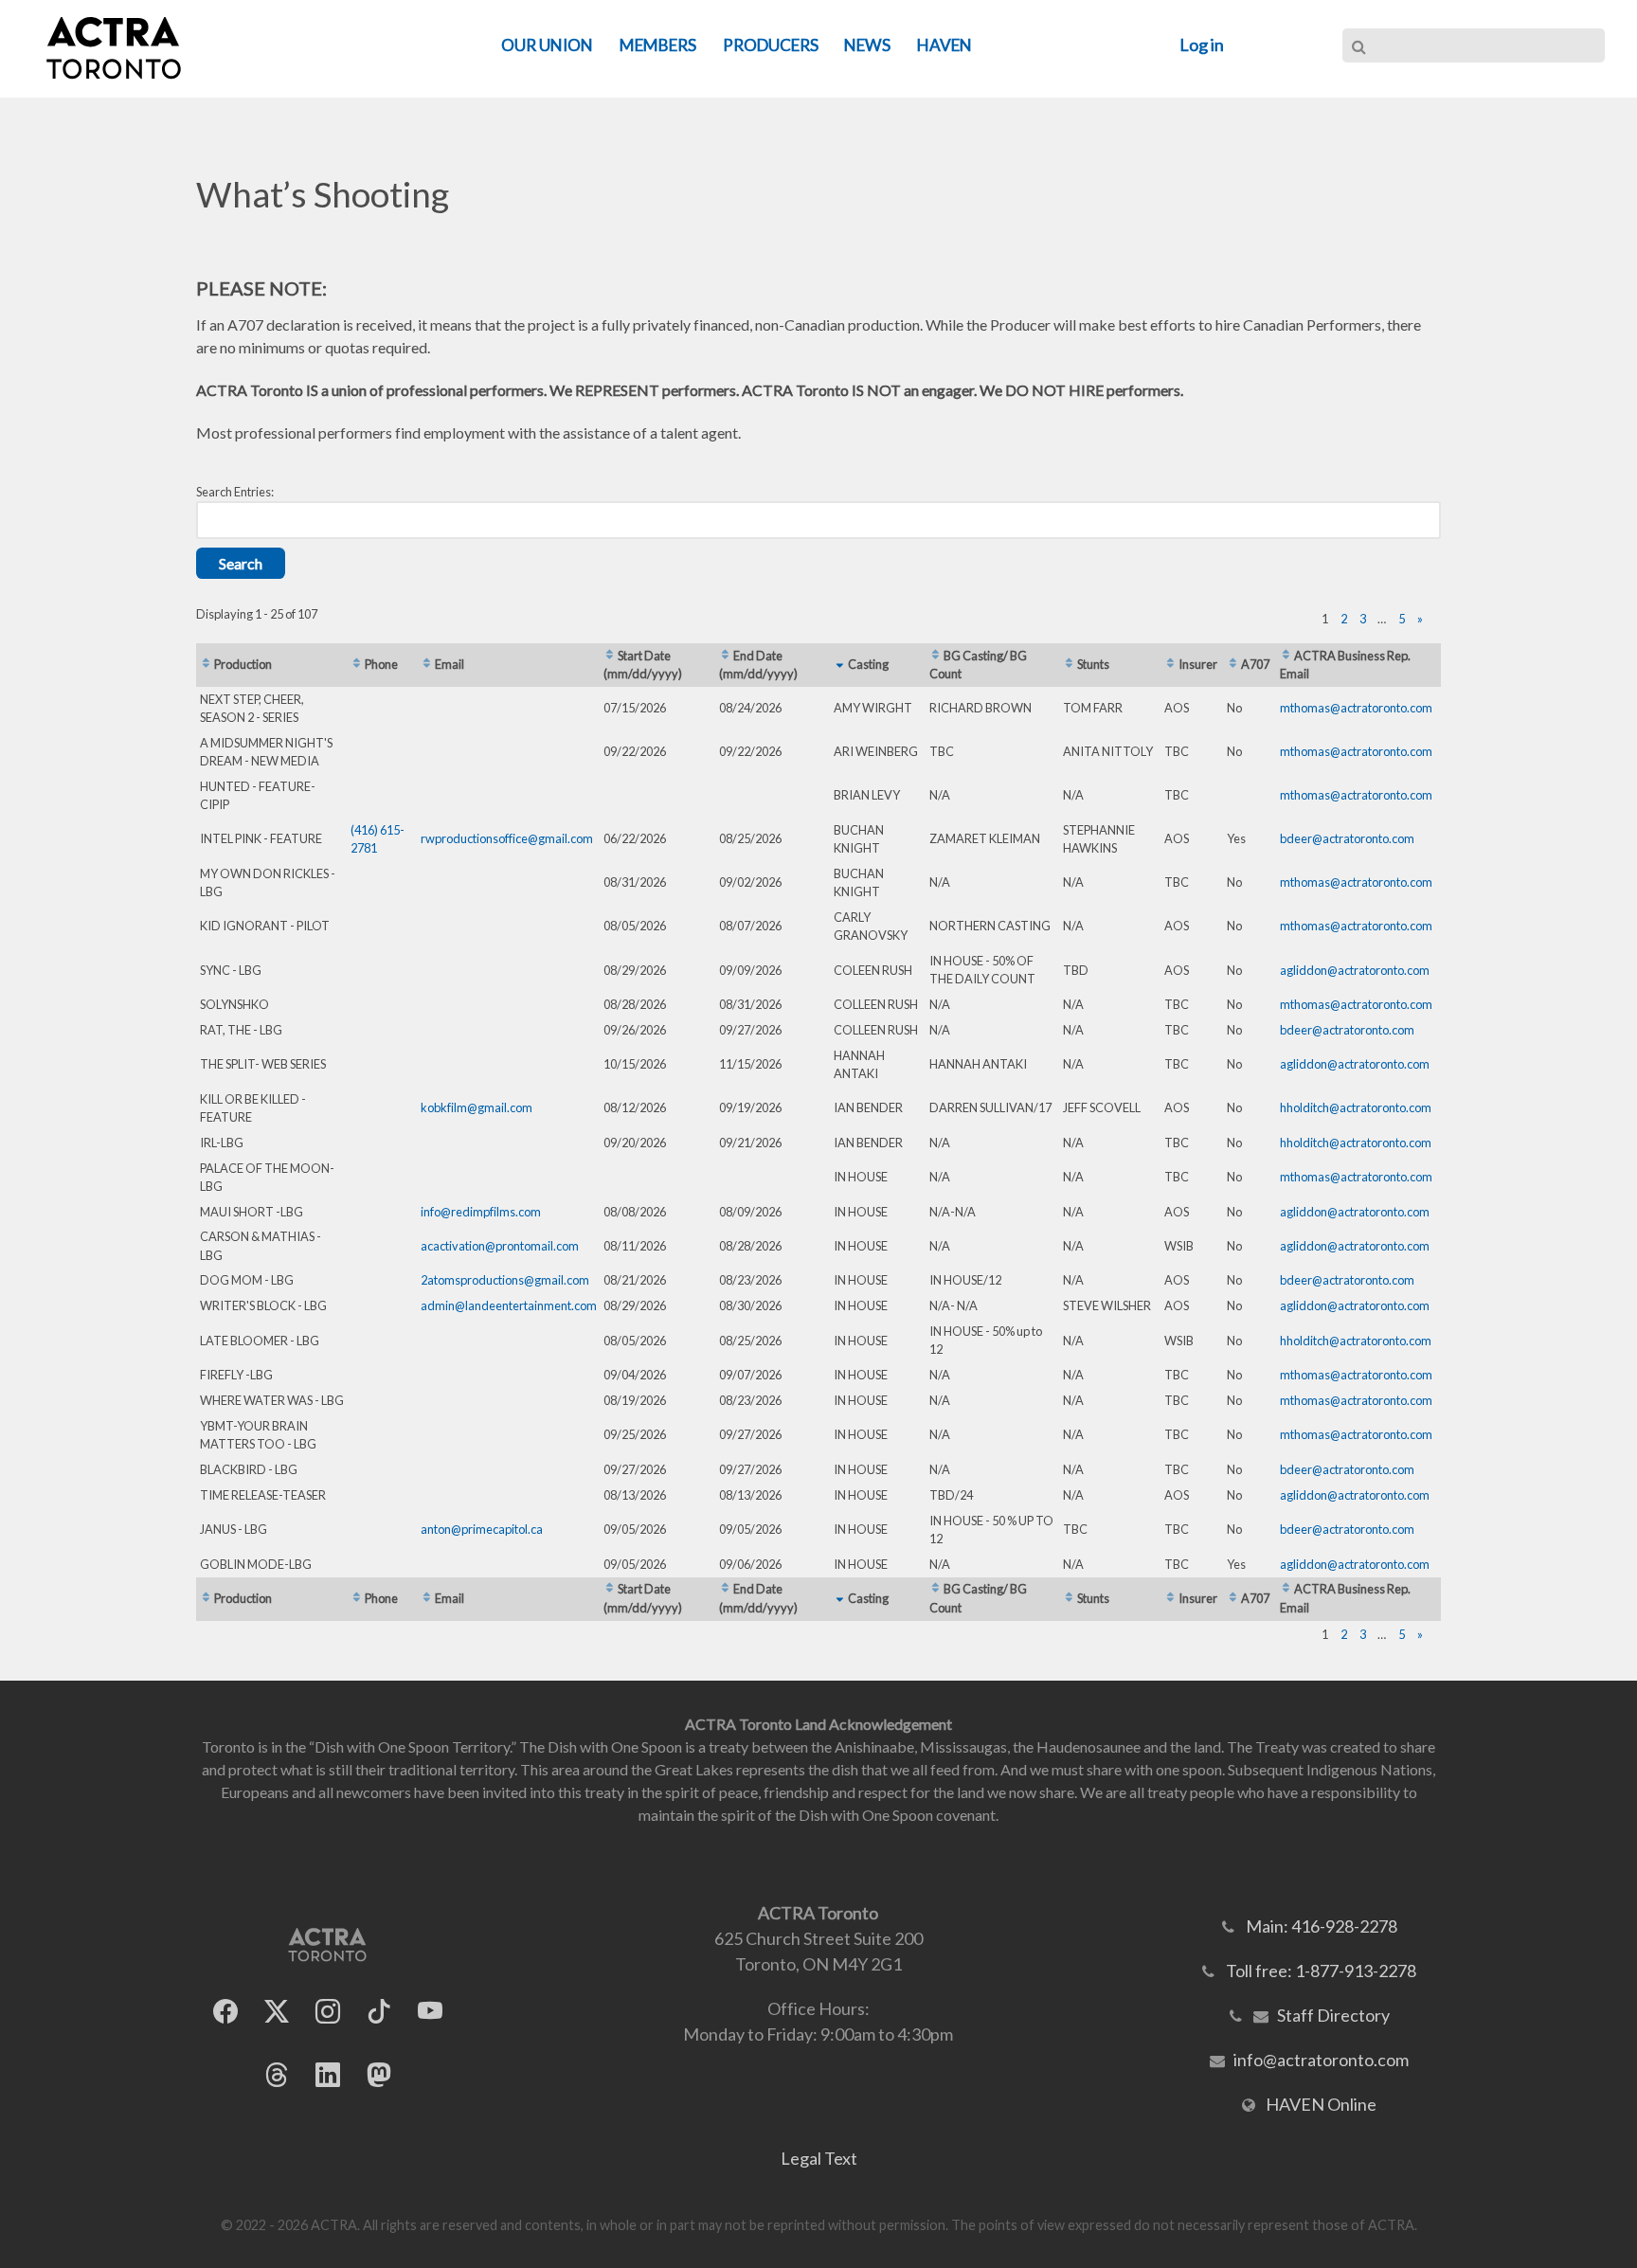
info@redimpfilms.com (481, 1212)
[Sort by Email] (427, 664)
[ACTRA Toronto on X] (277, 2012)
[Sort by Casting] (840, 664)
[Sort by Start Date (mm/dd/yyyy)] (610, 656)
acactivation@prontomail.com (500, 1246)
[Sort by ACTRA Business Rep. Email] (1286, 656)
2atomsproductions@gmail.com (505, 1280)
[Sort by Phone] (357, 664)
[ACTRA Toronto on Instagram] (328, 2012)
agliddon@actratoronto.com (1355, 970)
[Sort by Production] (206, 664)
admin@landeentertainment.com (509, 1305)
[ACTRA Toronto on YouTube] (430, 2012)
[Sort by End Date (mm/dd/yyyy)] (725, 656)
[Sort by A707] (1233, 664)
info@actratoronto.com (1321, 2060)
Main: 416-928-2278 (1322, 1926)
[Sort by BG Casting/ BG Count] (935, 656)
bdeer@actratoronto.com (1347, 838)
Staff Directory (1333, 2015)
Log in (1202, 45)
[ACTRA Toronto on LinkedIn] (328, 2075)
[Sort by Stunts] (1069, 664)
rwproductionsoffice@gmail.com (507, 838)
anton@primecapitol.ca (482, 1529)
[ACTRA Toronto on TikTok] (379, 2012)
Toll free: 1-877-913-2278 (1321, 1971)
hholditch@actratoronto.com (1356, 1107)
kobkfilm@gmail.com (477, 1107)
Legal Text (819, 2158)
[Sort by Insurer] (1170, 664)
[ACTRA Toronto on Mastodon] (379, 2075)
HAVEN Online (1321, 2104)
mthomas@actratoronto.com (1356, 708)
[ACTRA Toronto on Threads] (277, 2075)
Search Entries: (235, 492)
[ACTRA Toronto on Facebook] (225, 2012)
